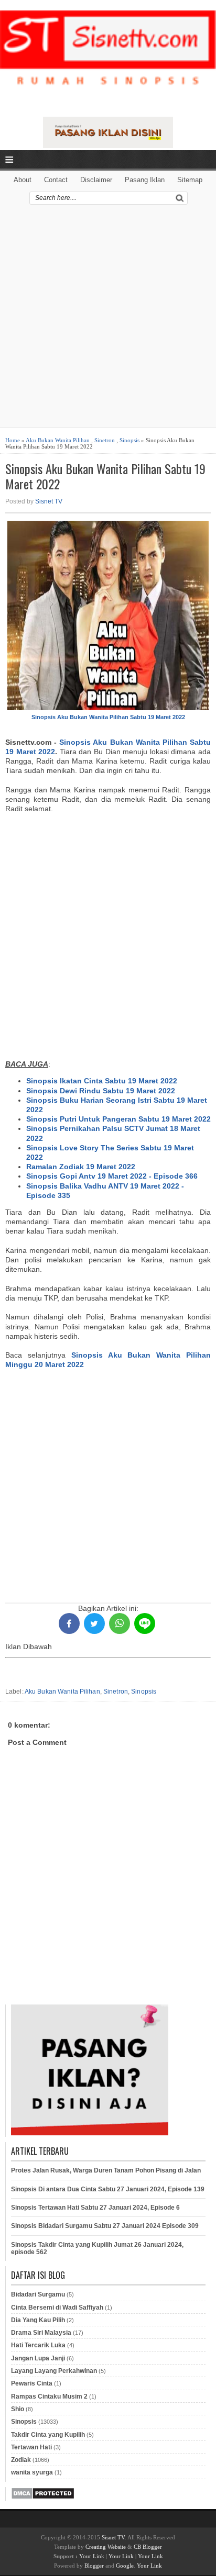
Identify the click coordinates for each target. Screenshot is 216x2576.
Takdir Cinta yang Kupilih (48, 2435)
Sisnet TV (49, 501)
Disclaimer (96, 180)
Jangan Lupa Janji (38, 2358)
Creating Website (106, 2547)
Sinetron (105, 440)
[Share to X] (94, 1623)
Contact (56, 180)
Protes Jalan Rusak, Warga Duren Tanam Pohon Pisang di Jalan (106, 2170)
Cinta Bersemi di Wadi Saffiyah (57, 2308)
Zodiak (21, 2460)
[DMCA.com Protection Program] (43, 2497)
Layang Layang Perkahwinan (54, 2371)
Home (13, 440)
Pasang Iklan (145, 180)
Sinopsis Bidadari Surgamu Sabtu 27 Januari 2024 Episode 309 (105, 2226)
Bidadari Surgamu (38, 2294)
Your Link (92, 2556)
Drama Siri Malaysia (41, 2333)
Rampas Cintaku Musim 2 (49, 2396)
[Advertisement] (108, 320)
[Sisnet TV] (108, 57)
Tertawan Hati (31, 2447)
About (23, 180)
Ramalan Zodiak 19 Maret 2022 (81, 1167)
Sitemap (190, 180)
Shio (18, 2409)
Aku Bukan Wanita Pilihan (58, 440)
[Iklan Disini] (108, 145)
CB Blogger (148, 2547)
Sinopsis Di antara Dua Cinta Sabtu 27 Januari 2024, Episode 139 (108, 2189)
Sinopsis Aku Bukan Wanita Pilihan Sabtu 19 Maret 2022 (105, 476)
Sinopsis (129, 440)
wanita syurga (32, 2472)
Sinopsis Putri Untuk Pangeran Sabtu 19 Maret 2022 (118, 1119)
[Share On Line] (145, 1623)
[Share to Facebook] (69, 1623)
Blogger (94, 2566)
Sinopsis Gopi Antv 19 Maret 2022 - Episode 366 (112, 1176)
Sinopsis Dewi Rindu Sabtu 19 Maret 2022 (101, 1091)
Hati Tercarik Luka (38, 2345)
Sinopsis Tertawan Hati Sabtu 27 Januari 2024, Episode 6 (95, 2208)
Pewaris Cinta (32, 2383)
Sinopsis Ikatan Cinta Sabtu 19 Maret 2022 (102, 1081)
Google (125, 2566)
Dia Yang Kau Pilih (38, 2320)
